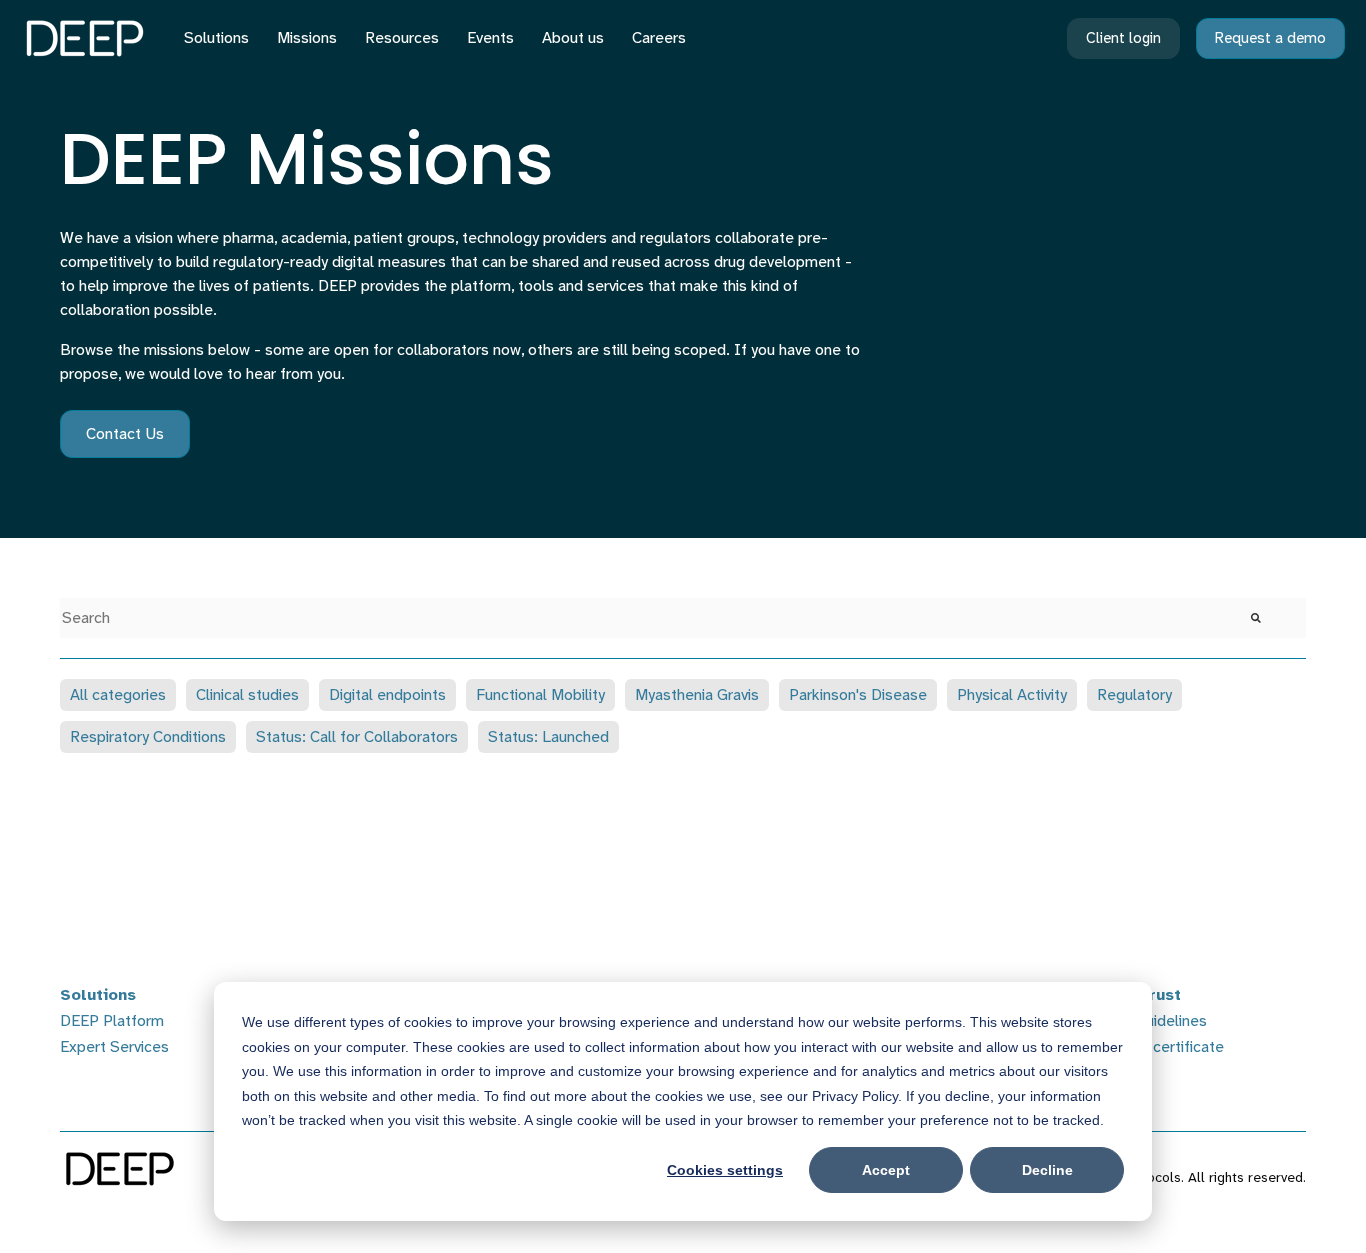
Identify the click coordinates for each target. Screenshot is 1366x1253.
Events (490, 37)
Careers (659, 37)
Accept (886, 1170)
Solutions (216, 37)
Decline (1047, 1170)
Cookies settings (725, 1170)
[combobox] (633, 618)
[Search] (1256, 618)
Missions (307, 37)
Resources (402, 37)
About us (573, 37)
